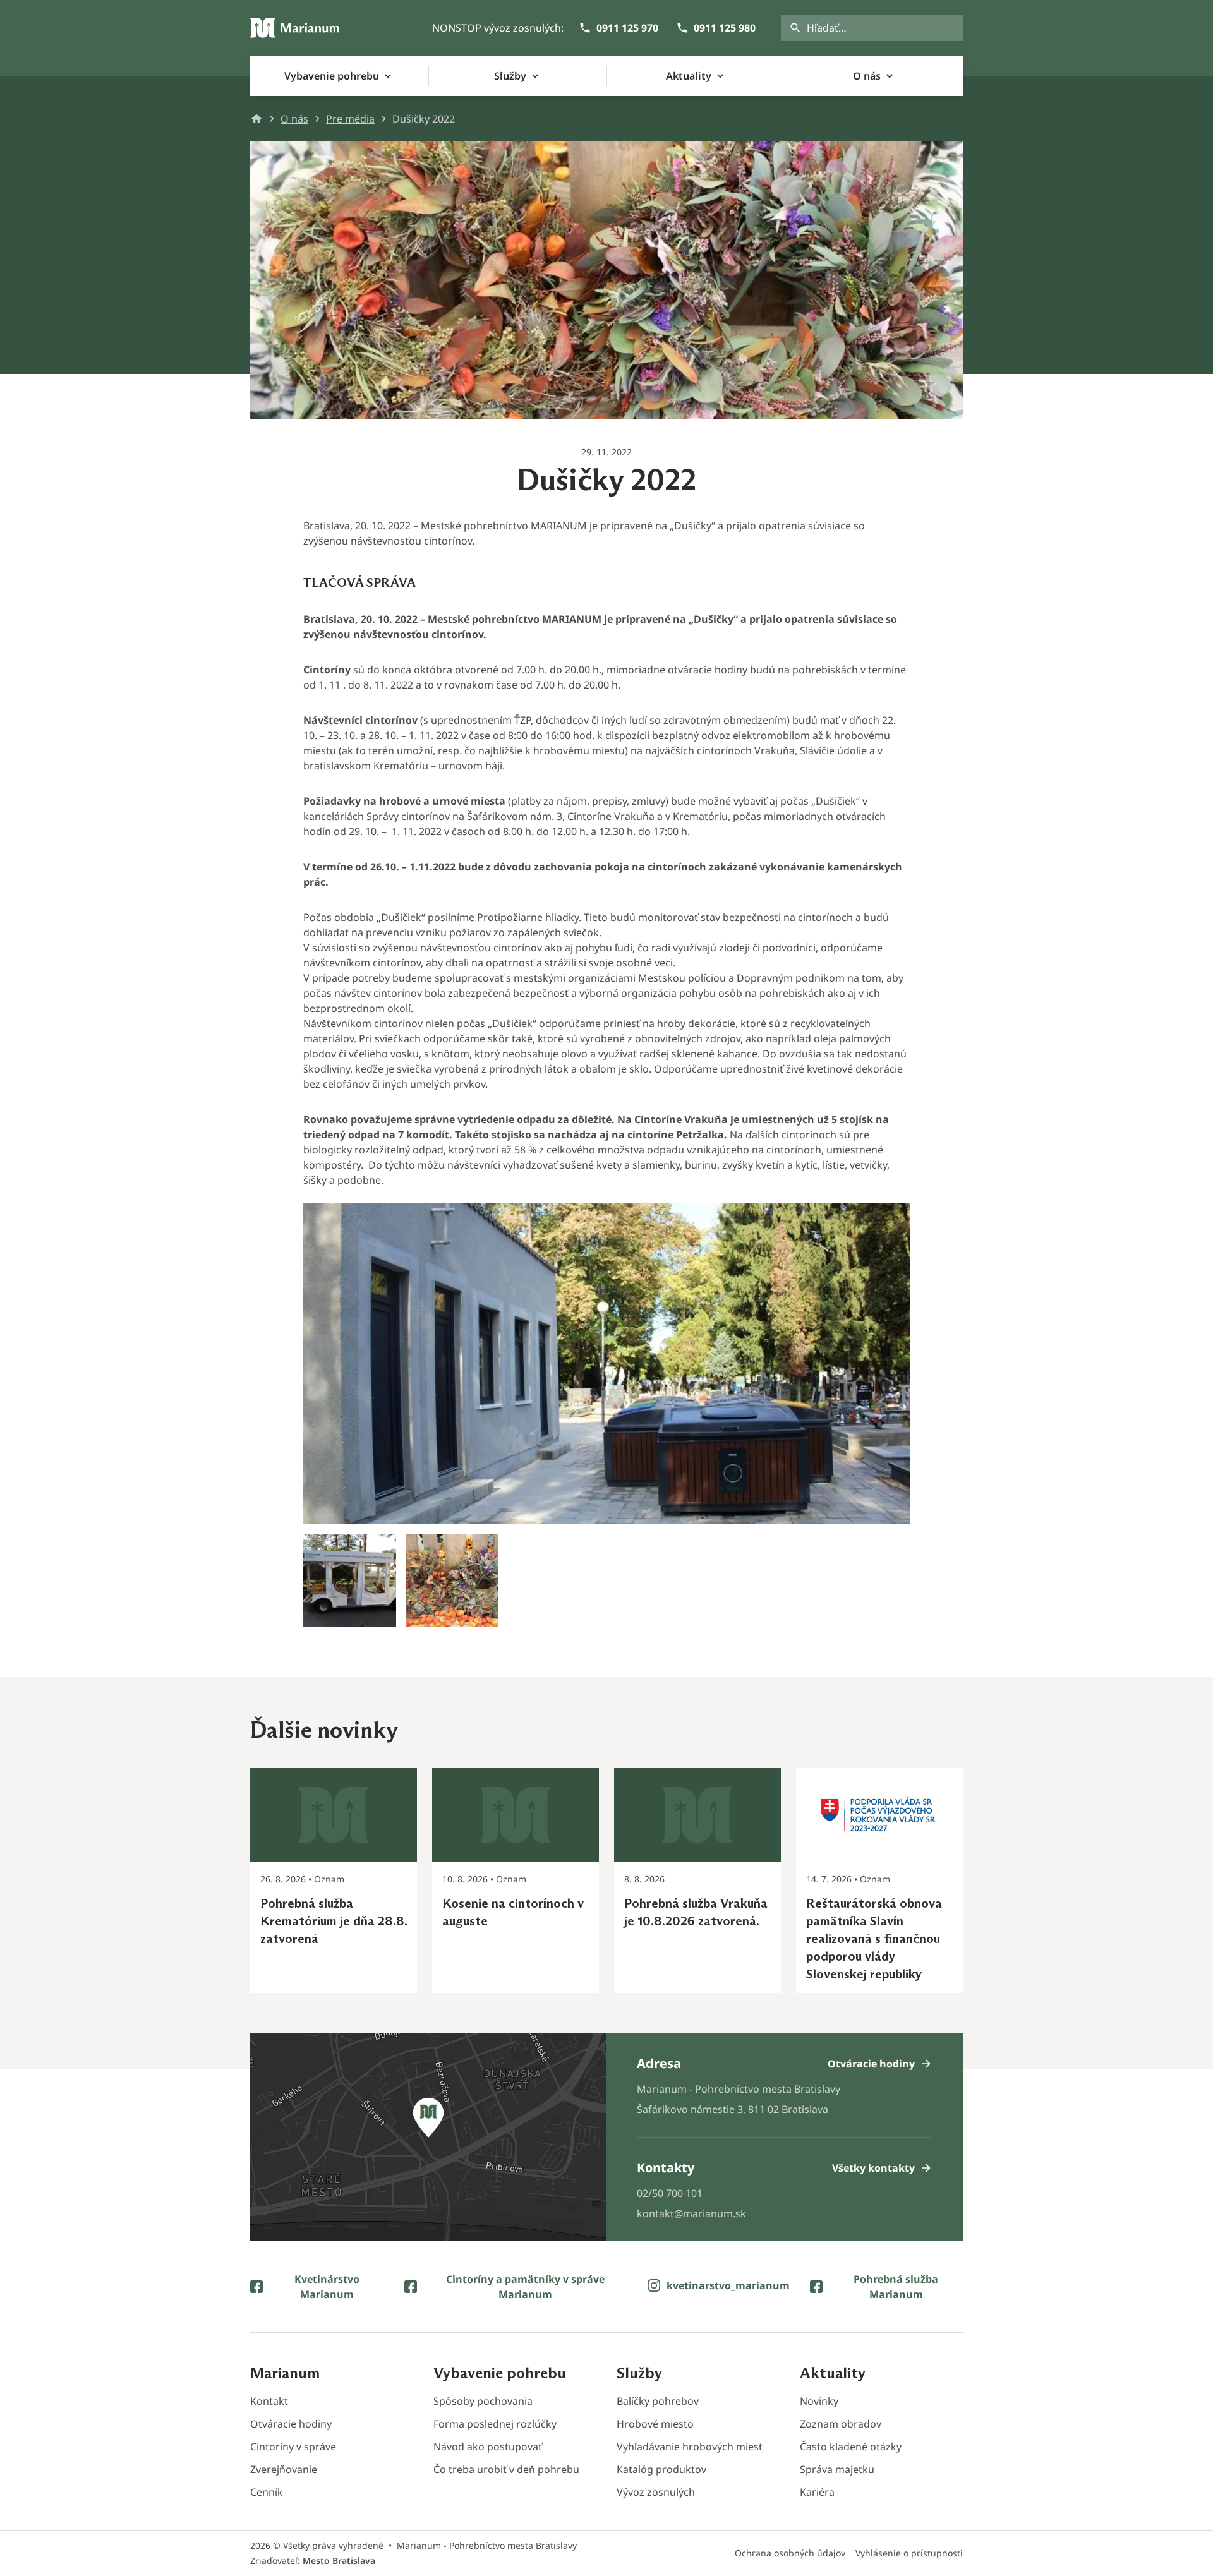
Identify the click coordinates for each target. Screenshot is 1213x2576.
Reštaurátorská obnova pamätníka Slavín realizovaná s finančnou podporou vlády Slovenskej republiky (874, 1939)
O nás (294, 119)
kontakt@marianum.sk (691, 2213)
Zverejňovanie (284, 2469)
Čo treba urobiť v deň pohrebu (506, 2469)
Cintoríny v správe (293, 2447)
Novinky (819, 2401)
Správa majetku (837, 2469)
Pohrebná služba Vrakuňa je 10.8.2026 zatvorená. (696, 1912)
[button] (606, 1415)
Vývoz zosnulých (656, 2492)
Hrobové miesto (655, 2424)
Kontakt (269, 2401)
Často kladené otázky (851, 2447)
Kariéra (817, 2492)
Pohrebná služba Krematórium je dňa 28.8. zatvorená (334, 1921)
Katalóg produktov (661, 2469)
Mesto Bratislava (339, 2561)
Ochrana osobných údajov (790, 2553)
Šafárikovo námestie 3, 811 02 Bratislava (733, 2109)
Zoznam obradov (841, 2424)
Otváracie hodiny (291, 2424)
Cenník (267, 2492)
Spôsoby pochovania (483, 2401)
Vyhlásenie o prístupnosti (909, 2553)
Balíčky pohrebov (658, 2401)
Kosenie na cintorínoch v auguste (513, 1912)
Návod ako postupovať (488, 2447)
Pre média (350, 119)
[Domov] (295, 28)
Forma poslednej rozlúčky (495, 2424)
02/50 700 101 (670, 2193)
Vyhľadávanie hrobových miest (690, 2447)
